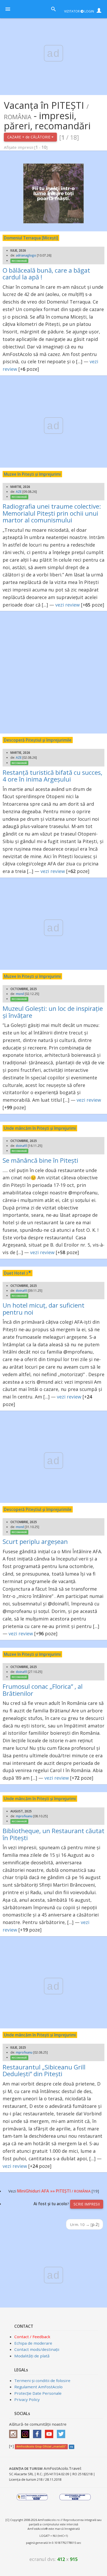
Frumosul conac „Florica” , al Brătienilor (43, 1690)
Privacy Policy (27, 2399)
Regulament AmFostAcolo (38, 2387)
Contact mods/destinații (37, 2349)
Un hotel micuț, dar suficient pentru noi (44, 1309)
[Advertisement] (53, 672)
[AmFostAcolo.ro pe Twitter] (62, 2432)
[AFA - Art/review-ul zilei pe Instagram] (15, 2432)
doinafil (21, 1146)
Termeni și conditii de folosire (42, 2380)
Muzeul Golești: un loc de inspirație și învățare (53, 1012)
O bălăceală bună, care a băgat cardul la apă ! (46, 274)
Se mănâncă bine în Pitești (40, 1160)
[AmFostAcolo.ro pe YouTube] (50, 2432)
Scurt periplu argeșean (35, 1541)
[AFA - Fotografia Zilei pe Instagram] (26, 2432)
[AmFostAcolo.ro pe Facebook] (38, 2432)
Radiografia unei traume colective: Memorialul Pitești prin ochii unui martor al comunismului (52, 513)
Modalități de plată (32, 2356)
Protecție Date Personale (38, 2393)
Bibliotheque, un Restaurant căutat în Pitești (53, 1834)
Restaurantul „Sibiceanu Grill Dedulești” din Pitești (44, 2070)
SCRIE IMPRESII (87, 2204)
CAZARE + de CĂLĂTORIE (29, 137)
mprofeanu (24, 1816)
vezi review (68, 605)
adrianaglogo (26, 255)
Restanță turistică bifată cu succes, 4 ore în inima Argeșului (52, 776)
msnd (20, 994)
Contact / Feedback (32, 2337)
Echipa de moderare (33, 2343)
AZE (19, 492)
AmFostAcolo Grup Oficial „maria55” (41, 2446)
